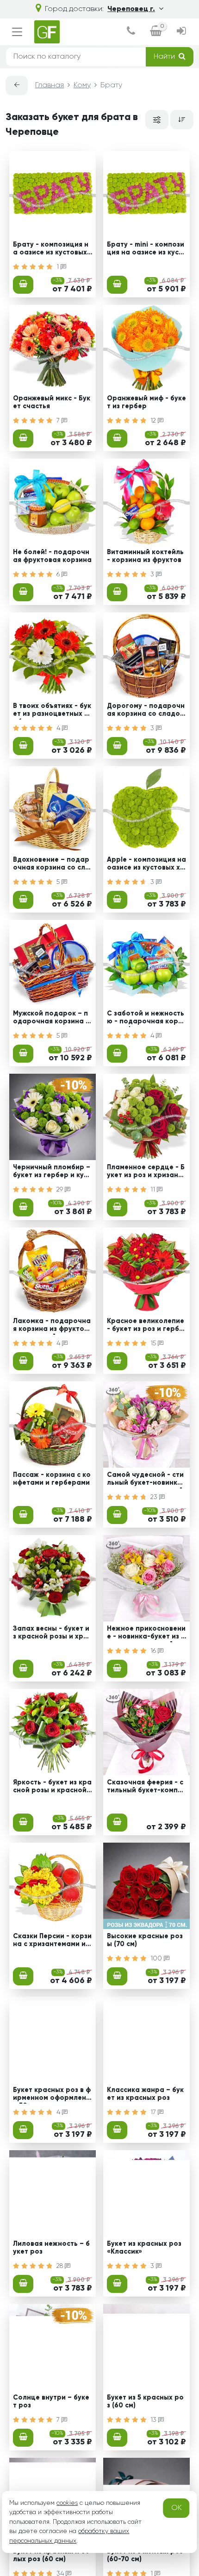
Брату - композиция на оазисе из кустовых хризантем (51, 250)
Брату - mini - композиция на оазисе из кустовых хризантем (146, 250)
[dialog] (131, 32)
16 (154, 1651)
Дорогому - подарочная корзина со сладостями (146, 711)
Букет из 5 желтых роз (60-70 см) (145, 2555)
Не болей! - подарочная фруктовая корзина (52, 556)
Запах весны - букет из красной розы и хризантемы (52, 1634)
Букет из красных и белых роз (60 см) (51, 2555)
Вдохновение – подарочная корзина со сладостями (51, 865)
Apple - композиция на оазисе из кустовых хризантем (146, 865)
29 (61, 1190)
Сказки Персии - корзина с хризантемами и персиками (52, 1941)
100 (157, 1959)
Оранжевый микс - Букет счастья (52, 402)
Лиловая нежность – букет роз (51, 2248)
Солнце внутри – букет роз (51, 2402)
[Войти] (181, 32)
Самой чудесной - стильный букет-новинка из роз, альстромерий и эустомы (145, 1480)
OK (177, 2508)
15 (154, 1343)
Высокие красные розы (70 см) (145, 1940)
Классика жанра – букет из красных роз (145, 2094)
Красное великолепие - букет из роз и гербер (146, 1326)
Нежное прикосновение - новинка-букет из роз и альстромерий (146, 1634)
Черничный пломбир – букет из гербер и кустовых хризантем (52, 1173)
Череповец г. (131, 9)
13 (154, 2420)
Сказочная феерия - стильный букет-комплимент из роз (146, 1788)
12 (154, 421)
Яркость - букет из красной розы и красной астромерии (52, 1788)
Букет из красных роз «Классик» (144, 2248)
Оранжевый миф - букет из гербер (146, 402)
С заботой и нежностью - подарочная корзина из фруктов (146, 1019)
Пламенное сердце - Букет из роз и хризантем (146, 1173)
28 (61, 2266)
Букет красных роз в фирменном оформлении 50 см (52, 2095)
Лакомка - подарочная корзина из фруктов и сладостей (52, 1326)
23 (155, 1497)
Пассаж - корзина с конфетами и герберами (52, 1479)
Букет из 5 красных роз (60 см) (145, 2402)
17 (154, 2112)
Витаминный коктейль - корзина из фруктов (145, 556)
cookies (67, 2503)
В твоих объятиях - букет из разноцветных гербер (52, 711)
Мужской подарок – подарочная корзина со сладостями (51, 1019)
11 (154, 1190)
